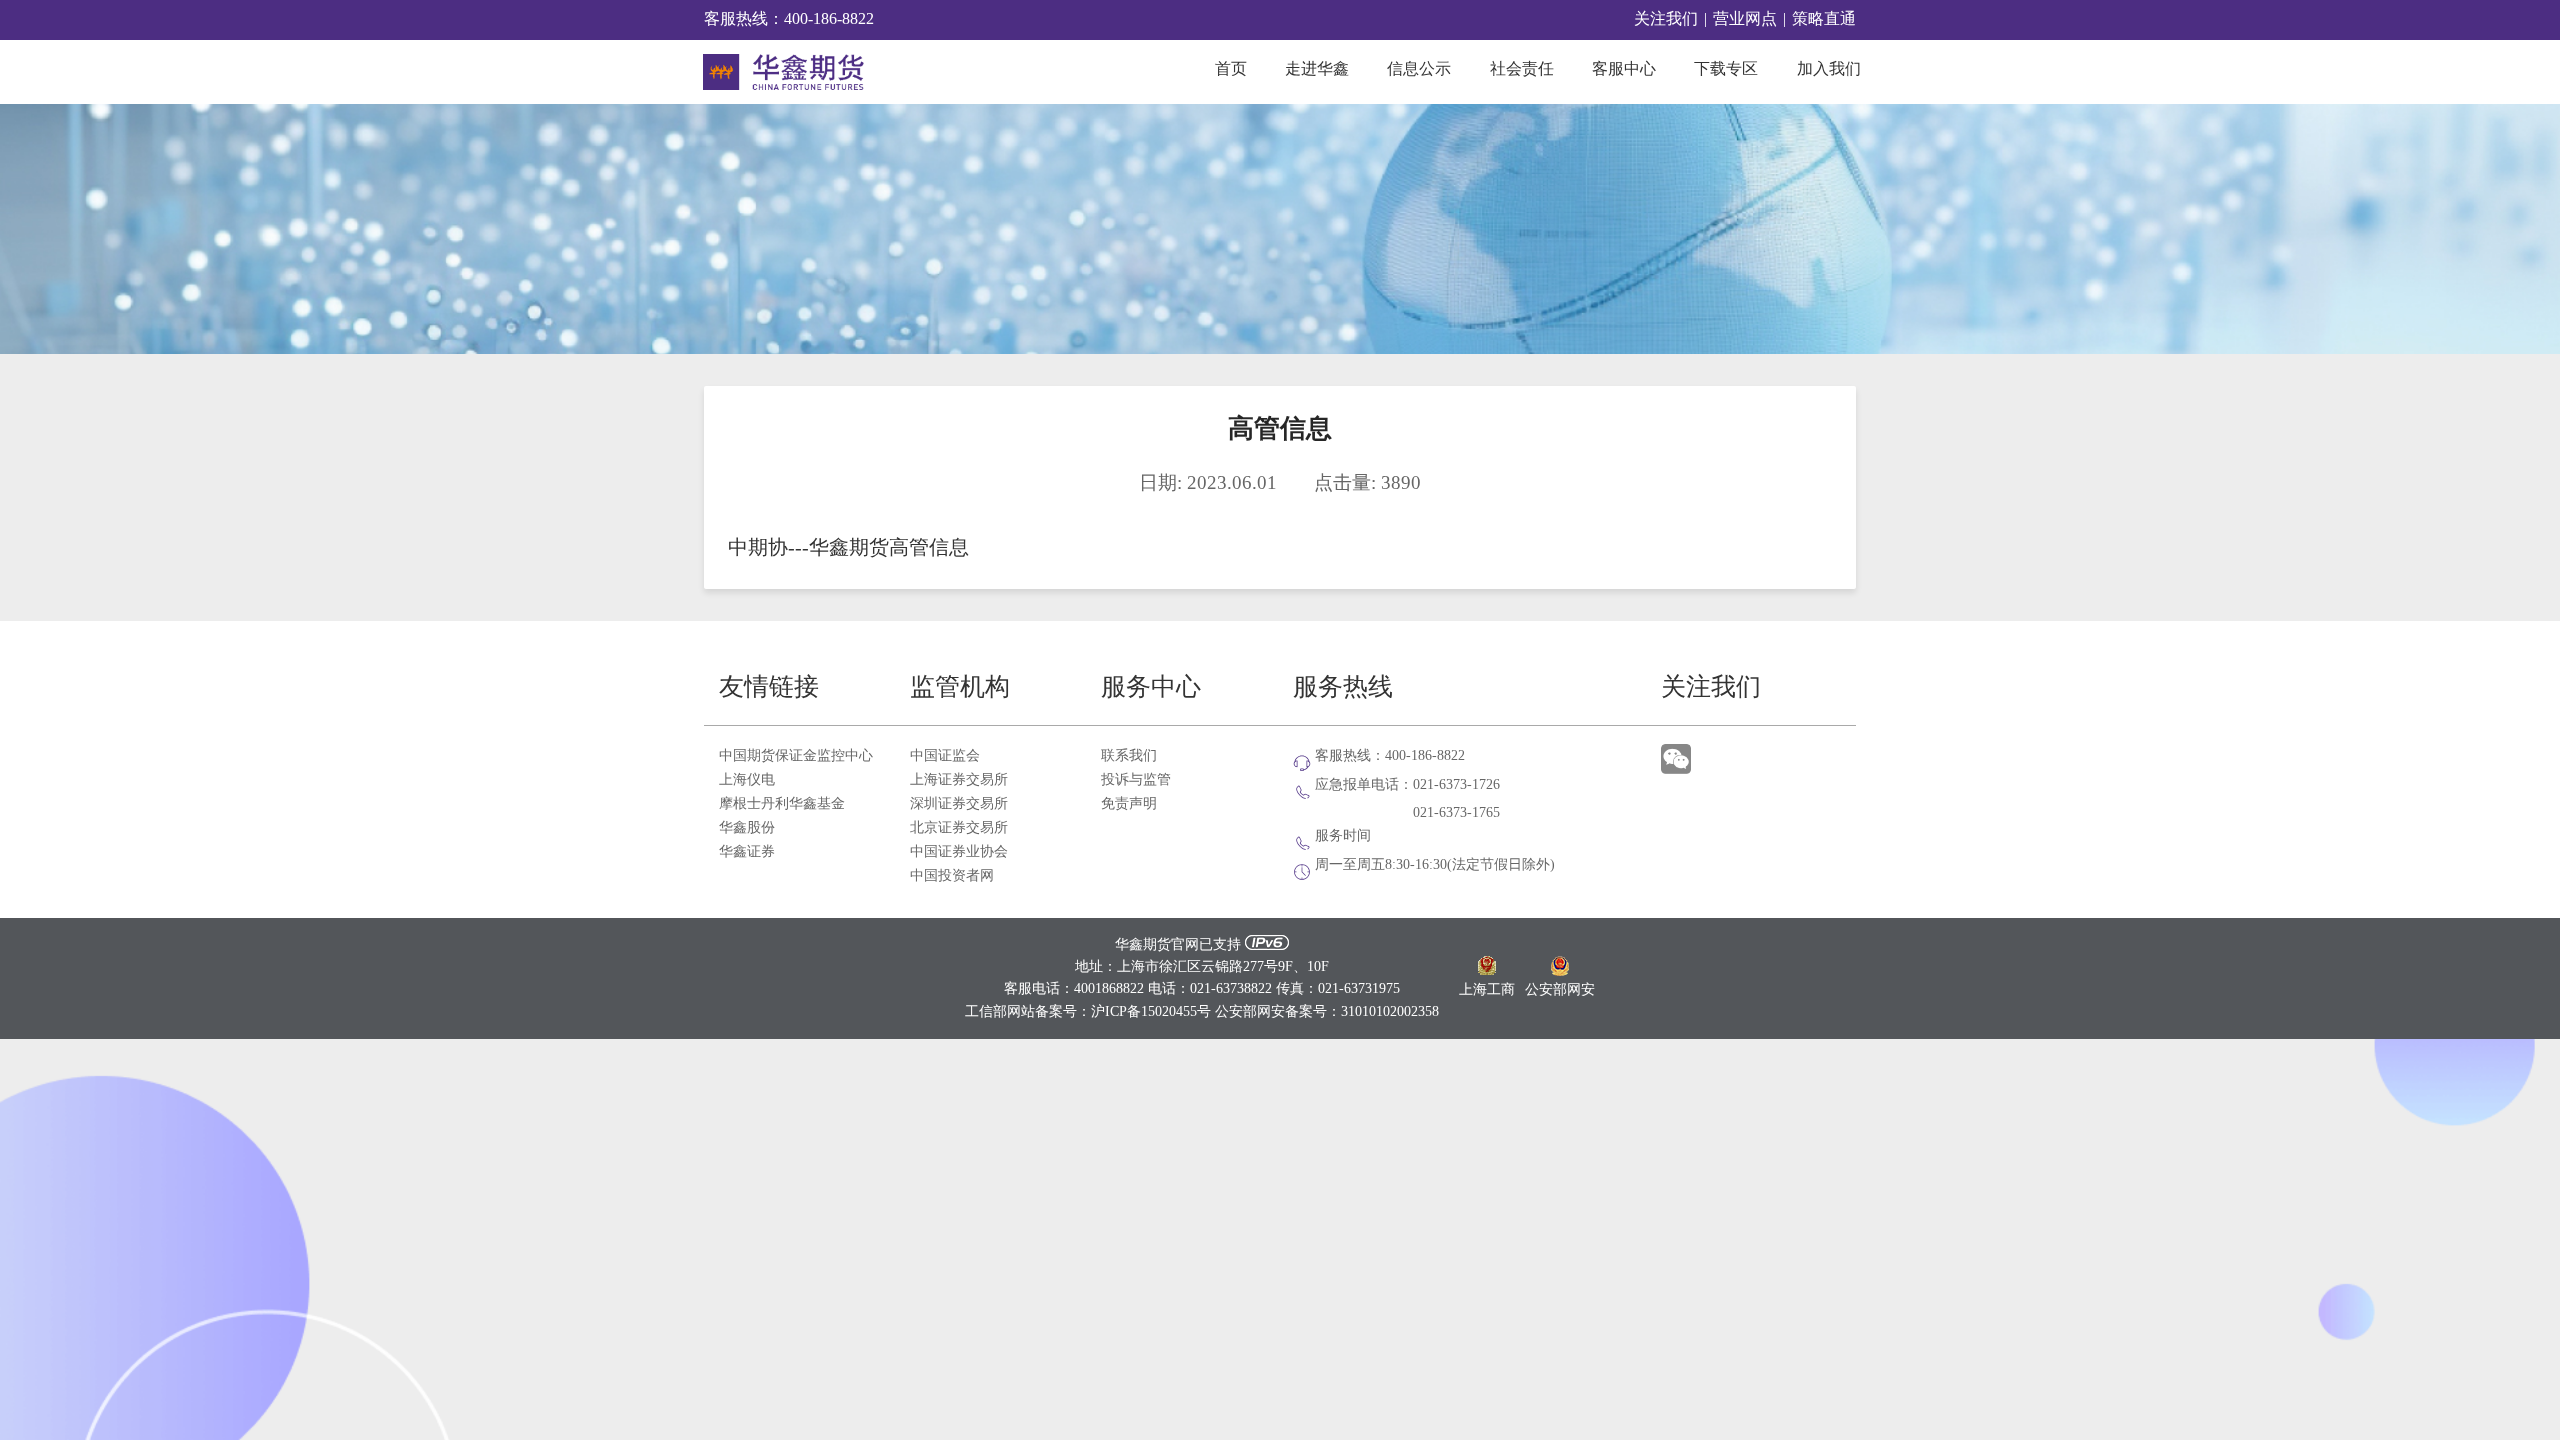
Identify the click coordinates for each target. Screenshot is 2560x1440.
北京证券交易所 (959, 828)
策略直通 (1824, 19)
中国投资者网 (952, 876)
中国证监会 (945, 756)
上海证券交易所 (959, 780)
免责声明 (1129, 804)
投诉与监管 (1136, 780)
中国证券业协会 (959, 852)
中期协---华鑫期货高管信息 (848, 548)
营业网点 (1745, 19)
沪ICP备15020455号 (1151, 1012)
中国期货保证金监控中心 (796, 756)
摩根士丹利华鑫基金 (782, 804)
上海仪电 (747, 780)
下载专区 (1726, 69)
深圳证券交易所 (959, 804)
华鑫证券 (747, 852)
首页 (1231, 69)
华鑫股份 (747, 828)
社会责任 (1522, 69)
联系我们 (1129, 756)
